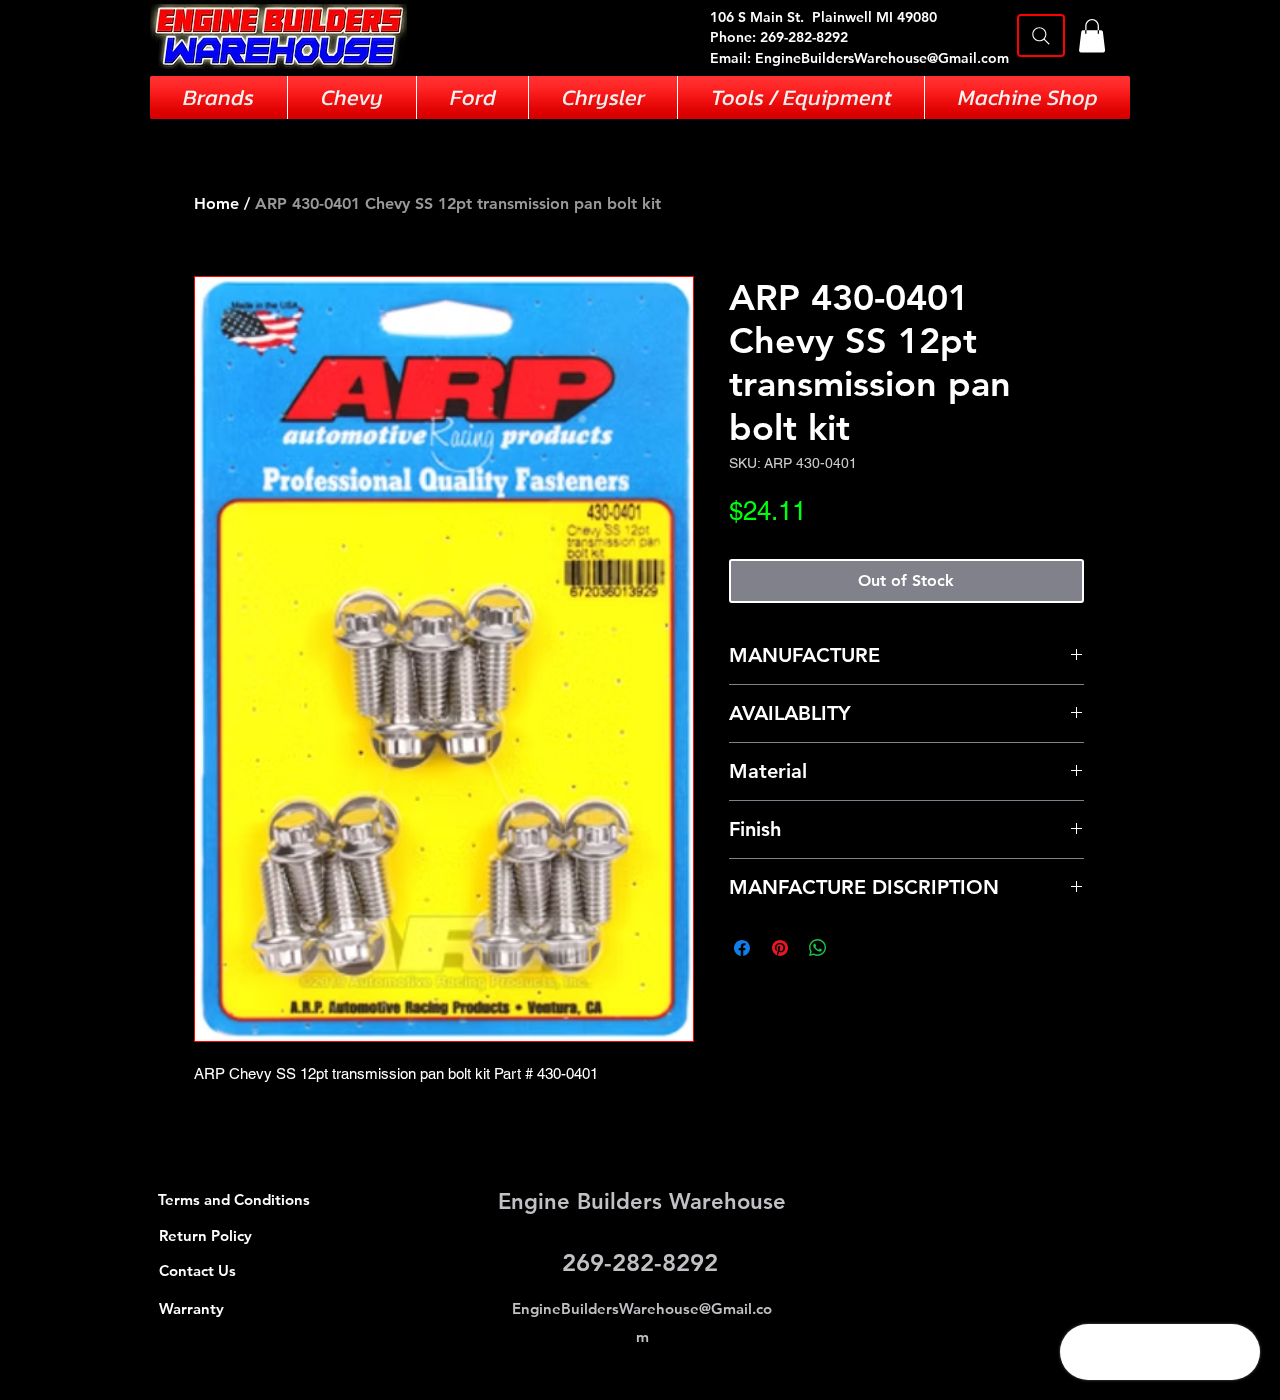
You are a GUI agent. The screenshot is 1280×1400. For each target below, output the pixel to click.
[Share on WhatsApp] (818, 948)
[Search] (1041, 35)
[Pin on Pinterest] (780, 948)
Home (216, 203)
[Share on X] (856, 948)
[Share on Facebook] (742, 948)
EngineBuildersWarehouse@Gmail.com (882, 58)
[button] (1092, 35)
